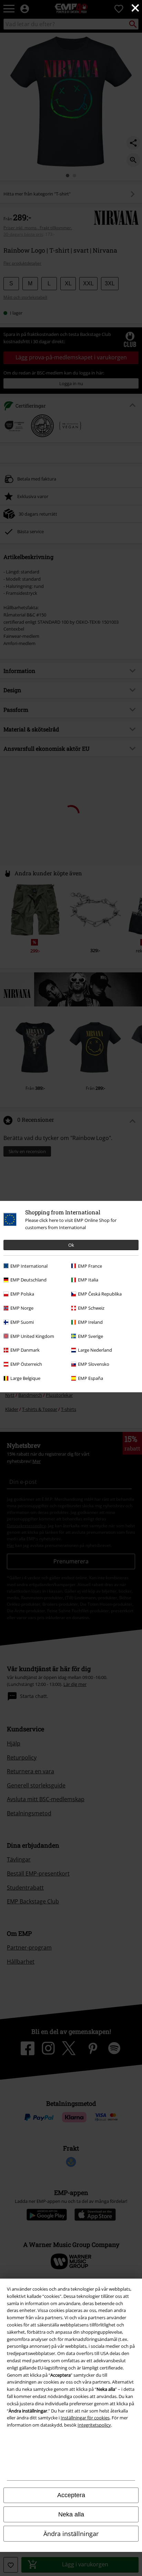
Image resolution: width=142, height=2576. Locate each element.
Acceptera (71, 2495)
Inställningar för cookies (85, 2418)
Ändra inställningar (71, 2534)
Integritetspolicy (94, 2425)
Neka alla (71, 2514)
